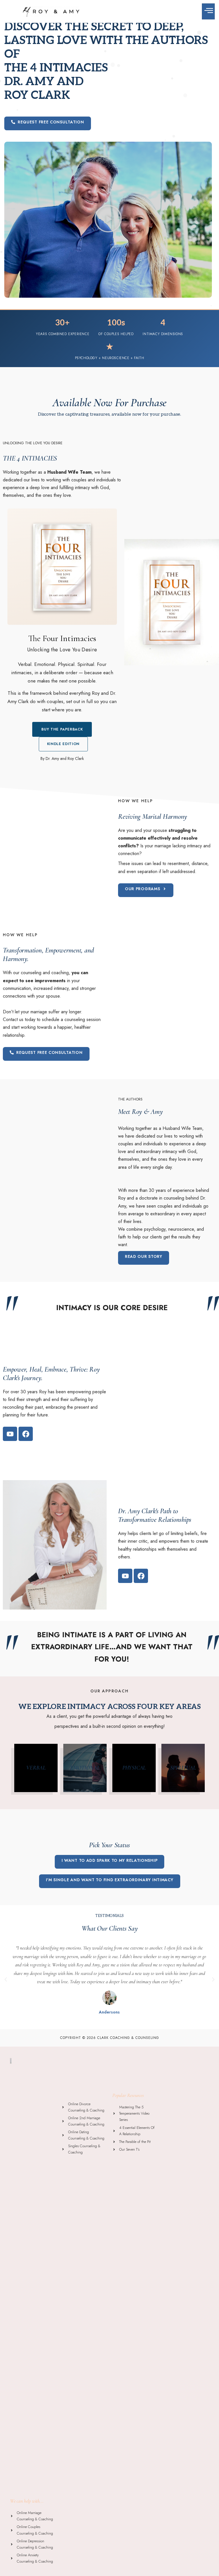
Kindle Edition (63, 744)
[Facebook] (26, 1434)
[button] (48, 123)
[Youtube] (10, 1434)
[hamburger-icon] (208, 11)
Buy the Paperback (62, 729)
